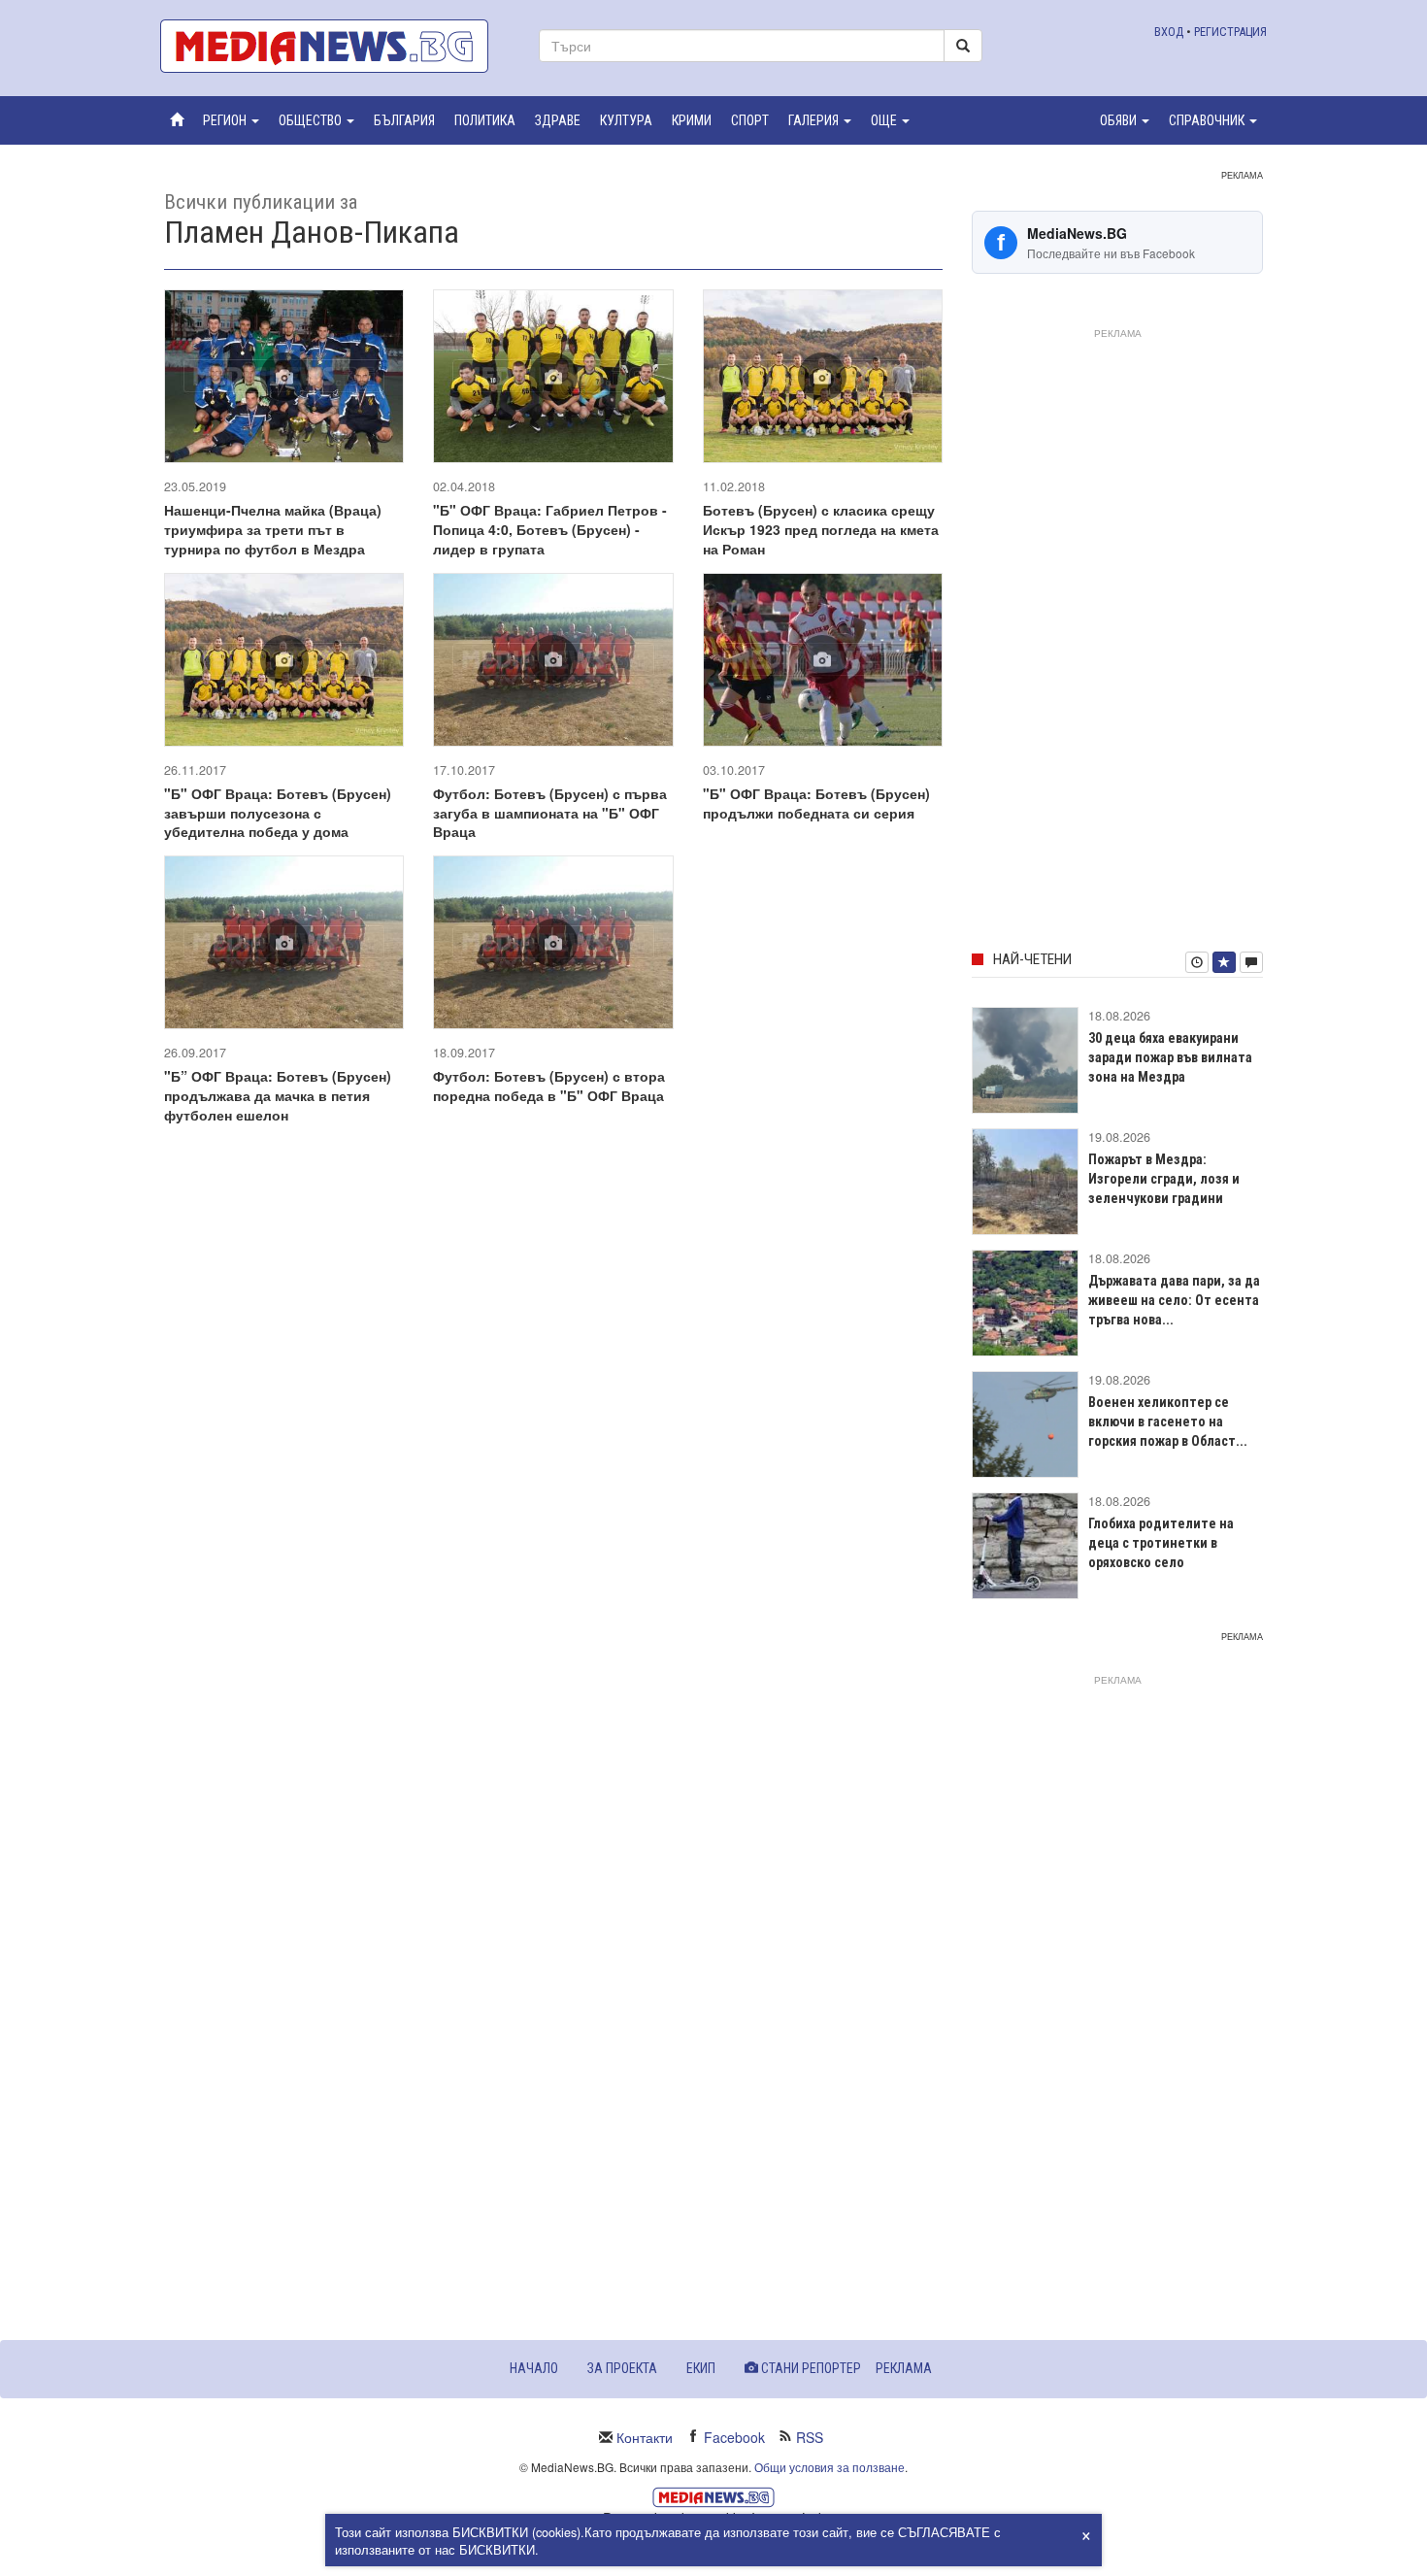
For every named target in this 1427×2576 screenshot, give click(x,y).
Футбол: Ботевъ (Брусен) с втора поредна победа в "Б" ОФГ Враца (549, 1086)
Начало (534, 2368)
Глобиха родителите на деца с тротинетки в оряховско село (1161, 1543)
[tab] (1197, 962)
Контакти (645, 2437)
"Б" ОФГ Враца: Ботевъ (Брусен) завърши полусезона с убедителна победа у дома (278, 813)
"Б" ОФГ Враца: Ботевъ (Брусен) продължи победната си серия (816, 803)
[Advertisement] (1117, 636)
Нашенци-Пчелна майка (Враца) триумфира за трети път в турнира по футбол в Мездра (273, 529)
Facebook (734, 2437)
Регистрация (1230, 32)
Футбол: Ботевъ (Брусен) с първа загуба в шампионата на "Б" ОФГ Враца (550, 813)
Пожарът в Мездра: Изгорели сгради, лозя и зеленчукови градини (1164, 1179)
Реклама (904, 2368)
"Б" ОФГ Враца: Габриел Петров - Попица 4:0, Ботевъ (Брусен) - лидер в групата (550, 529)
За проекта (622, 2368)
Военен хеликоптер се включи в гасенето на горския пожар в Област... (1168, 1422)
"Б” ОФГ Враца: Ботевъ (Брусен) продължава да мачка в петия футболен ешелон (278, 1095)
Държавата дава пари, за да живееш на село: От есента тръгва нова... (1174, 1300)
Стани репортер (810, 2368)
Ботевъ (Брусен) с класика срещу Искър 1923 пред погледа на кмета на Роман (821, 529)
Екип (701, 2368)
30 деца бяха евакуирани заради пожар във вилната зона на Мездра (1170, 1057)
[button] (231, 120)
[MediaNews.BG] (335, 46)
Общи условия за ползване (830, 2467)
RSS (810, 2437)
